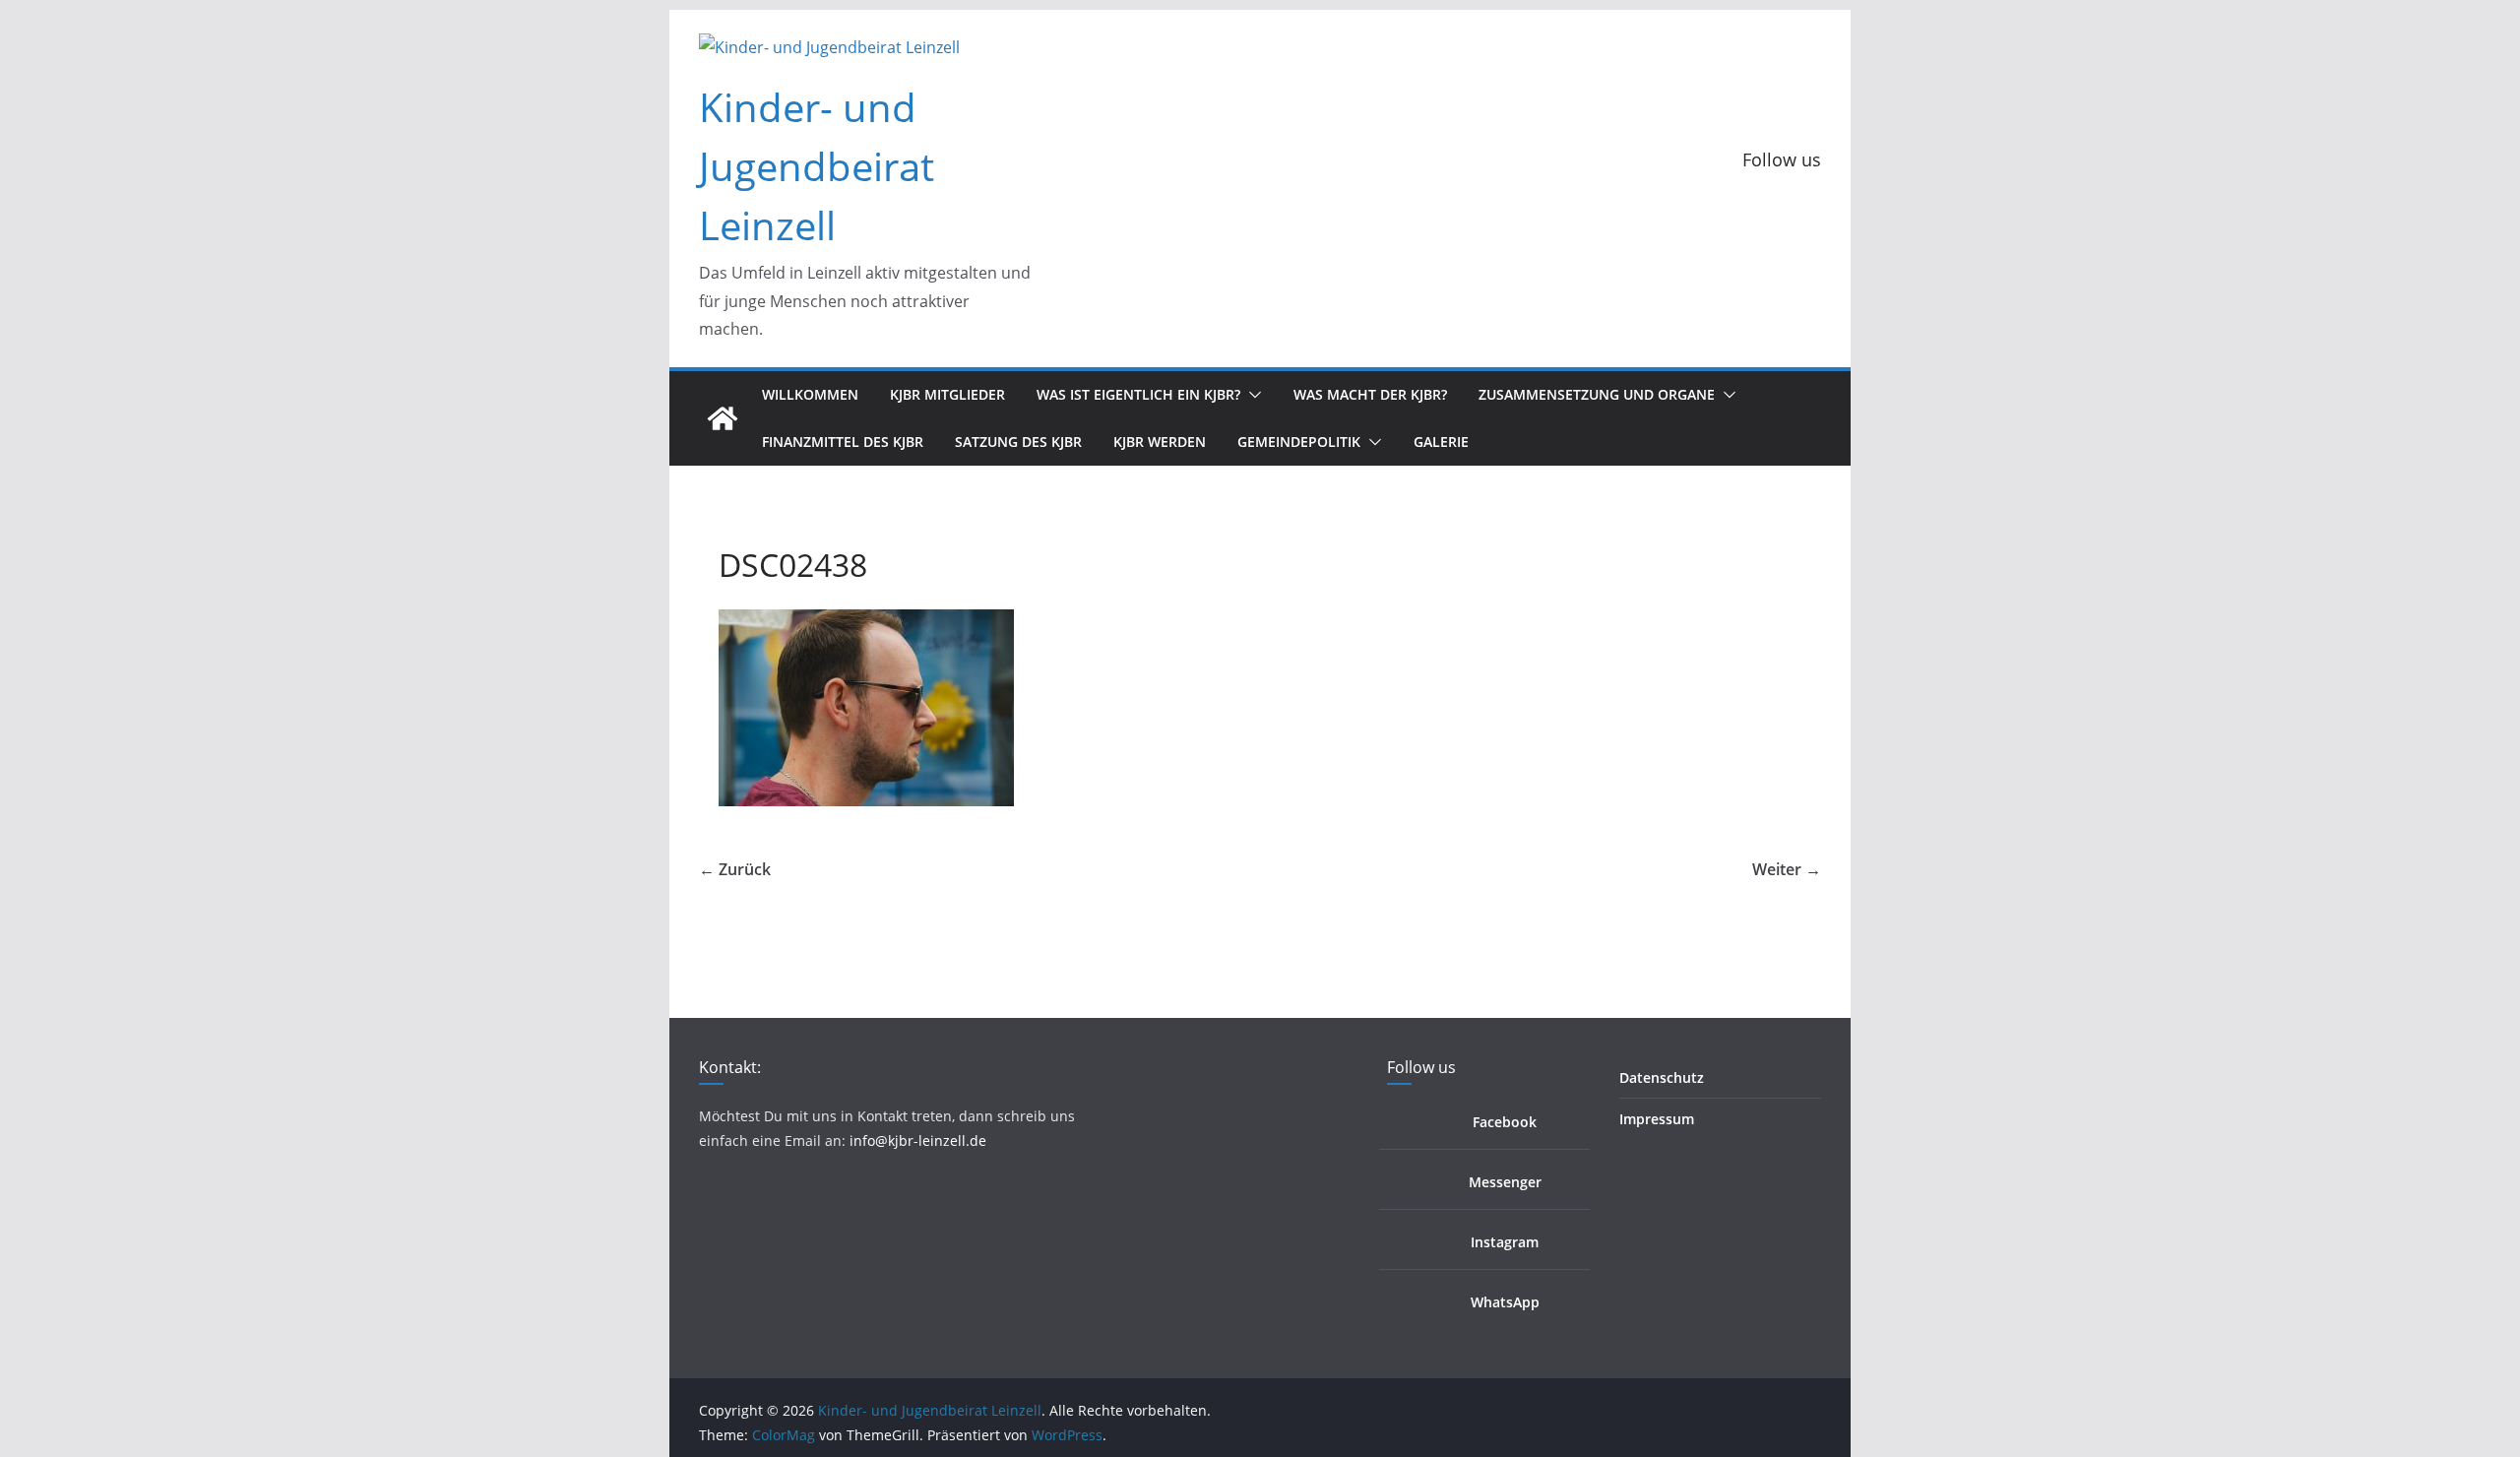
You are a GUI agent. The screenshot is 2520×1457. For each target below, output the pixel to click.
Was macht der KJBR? (1370, 394)
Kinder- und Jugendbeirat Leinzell (817, 166)
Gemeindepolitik (1299, 442)
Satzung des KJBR (1018, 442)
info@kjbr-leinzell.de (918, 1140)
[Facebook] (1665, 206)
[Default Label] (1710, 206)
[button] (1251, 395)
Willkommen (810, 394)
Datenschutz (1662, 1077)
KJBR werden (1160, 442)
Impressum (1657, 1119)
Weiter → (1787, 869)
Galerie (1441, 442)
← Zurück (735, 869)
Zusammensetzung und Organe (1597, 394)
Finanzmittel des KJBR (843, 442)
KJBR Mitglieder (947, 394)
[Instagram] (1755, 206)
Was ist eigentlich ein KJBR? (1138, 394)
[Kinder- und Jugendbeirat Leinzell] (723, 418)
